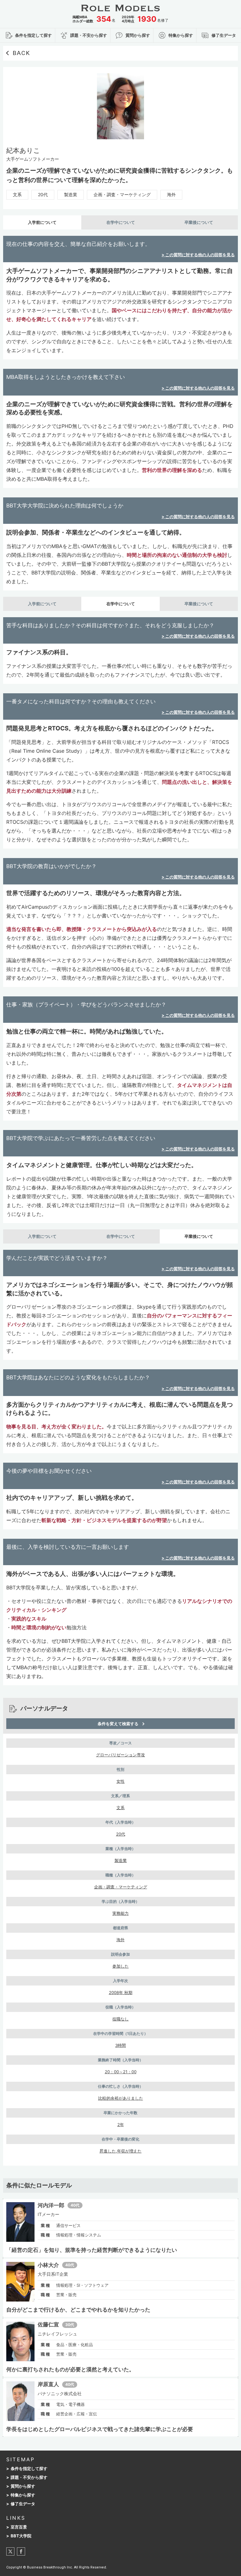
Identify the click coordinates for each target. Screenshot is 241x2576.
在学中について (121, 222)
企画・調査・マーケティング (122, 194)
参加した (120, 1966)
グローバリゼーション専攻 (120, 1755)
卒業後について (199, 222)
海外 (171, 194)
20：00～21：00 (121, 2072)
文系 (17, 194)
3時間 (120, 2045)
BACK (21, 53)
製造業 (71, 194)
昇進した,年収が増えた (120, 2151)
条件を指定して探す (29, 2469)
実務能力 (120, 1913)
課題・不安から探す (29, 2477)
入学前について (42, 222)
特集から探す (23, 2495)
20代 (43, 194)
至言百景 (19, 2527)
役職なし (120, 2019)
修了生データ (23, 2504)
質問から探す (23, 2486)
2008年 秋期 (121, 1992)
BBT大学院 (21, 2536)
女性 (120, 1781)
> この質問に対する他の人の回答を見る (198, 255)
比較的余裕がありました (121, 2098)
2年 (121, 2125)
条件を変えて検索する (118, 1724)
